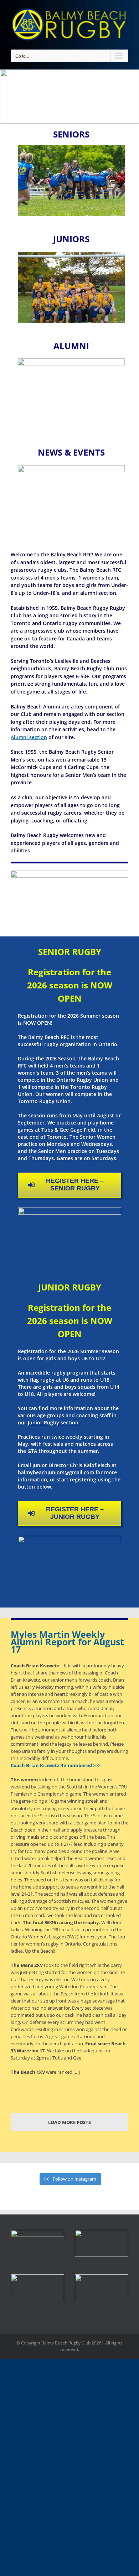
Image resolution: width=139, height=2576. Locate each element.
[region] (69, 97)
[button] (102, 2243)
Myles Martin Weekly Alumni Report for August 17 (67, 1642)
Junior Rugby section (53, 1422)
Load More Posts (69, 2122)
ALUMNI (71, 346)
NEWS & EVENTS (71, 452)
